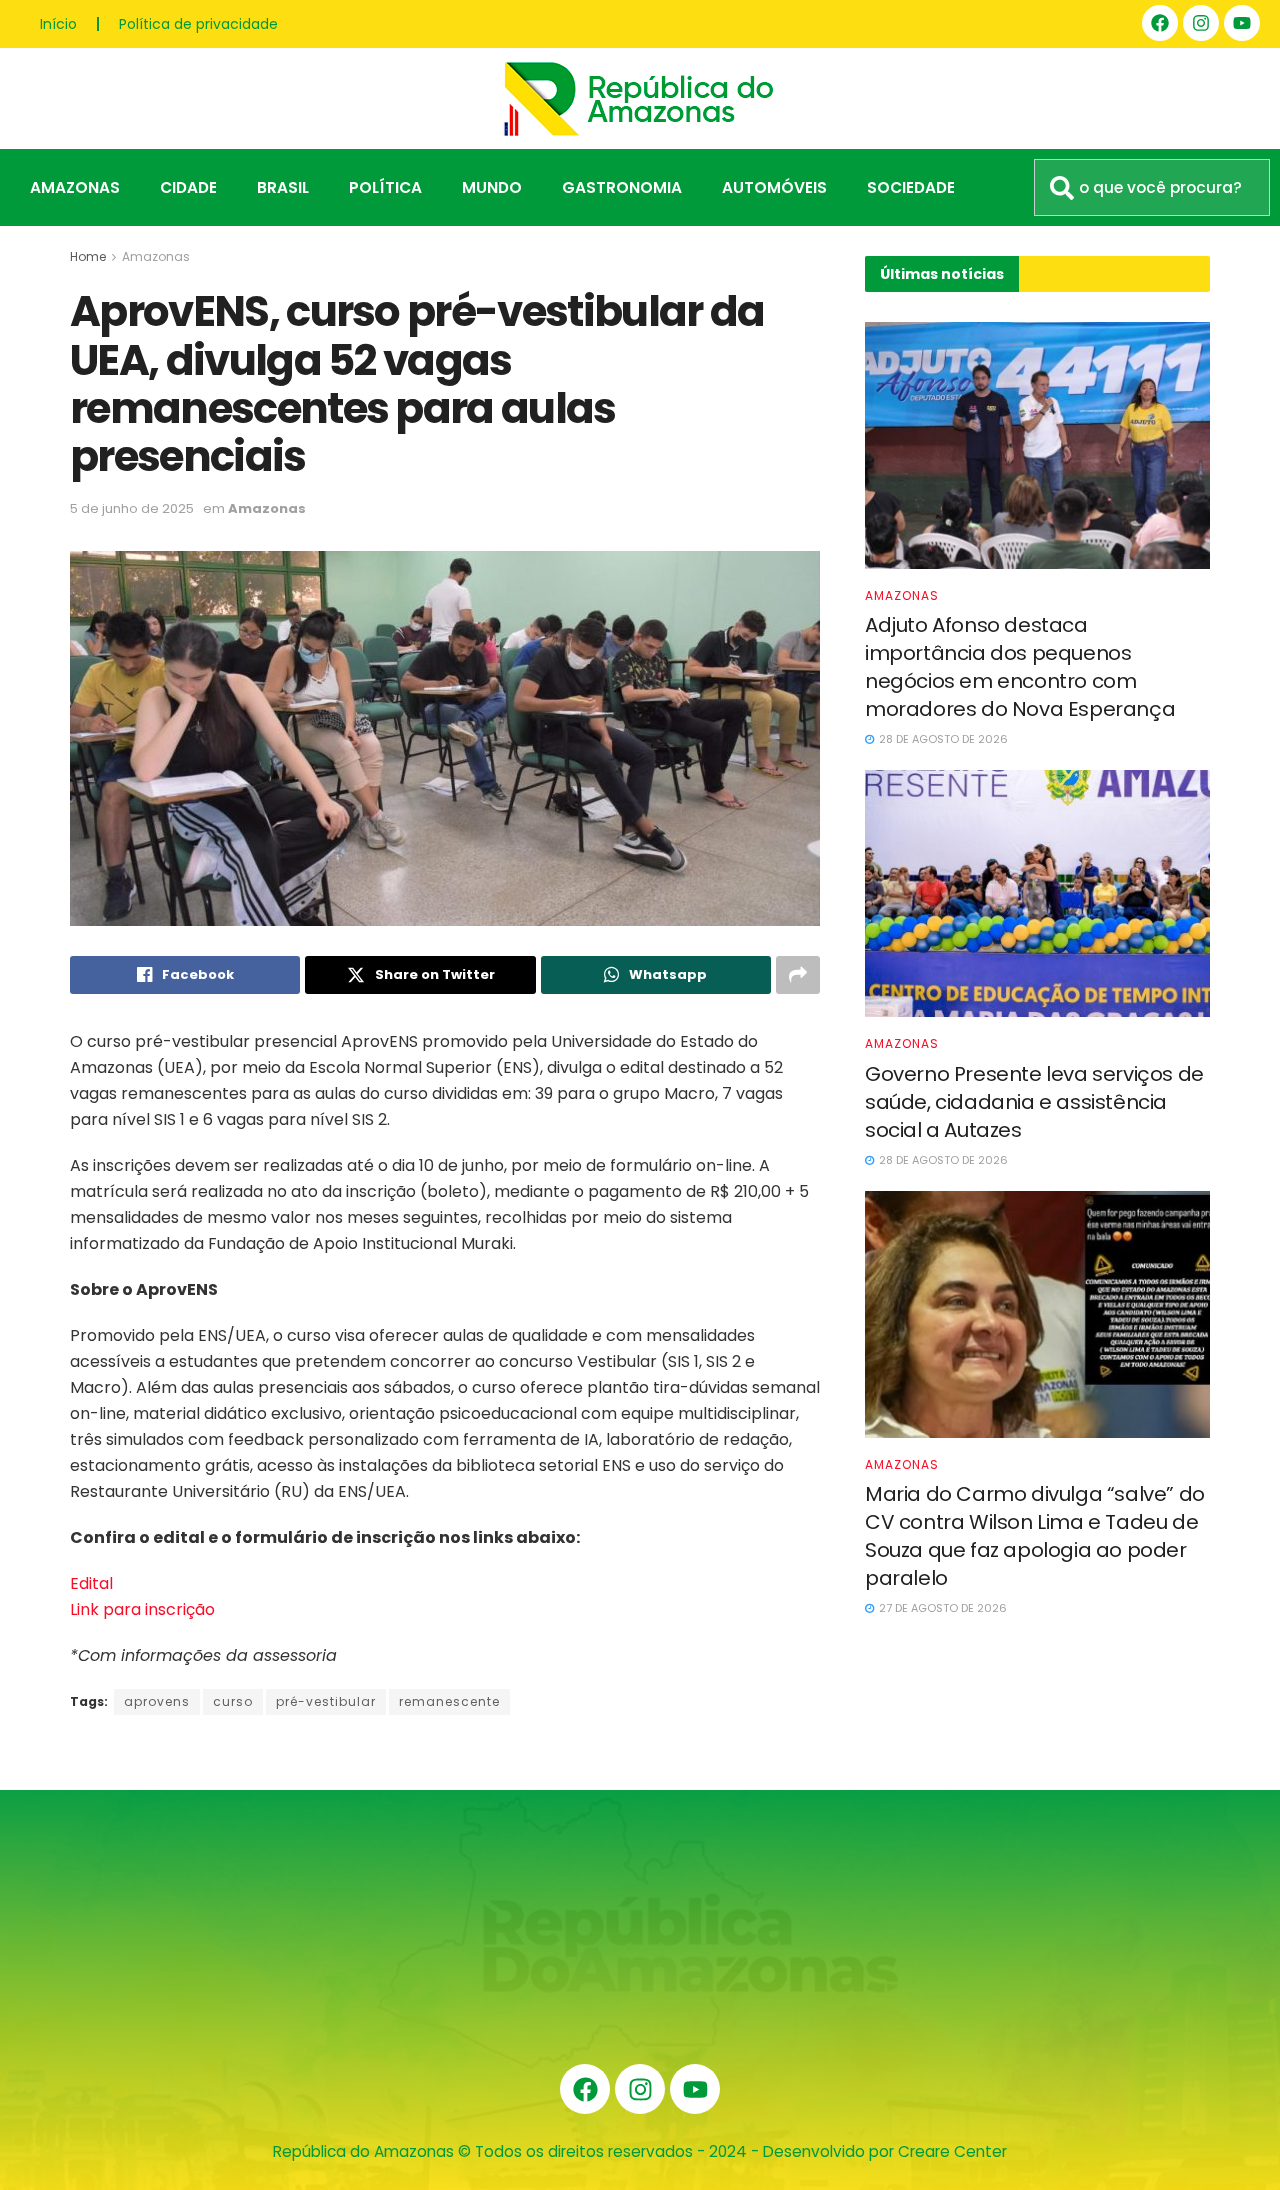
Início (58, 24)
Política (385, 187)
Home (88, 256)
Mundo (492, 187)
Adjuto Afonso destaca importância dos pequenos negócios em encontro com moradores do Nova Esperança (1020, 667)
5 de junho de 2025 (132, 508)
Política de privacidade (198, 24)
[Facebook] (1160, 23)
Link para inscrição (142, 1609)
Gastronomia (622, 187)
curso (233, 1701)
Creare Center (952, 2151)
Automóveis (774, 187)
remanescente (449, 1701)
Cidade (188, 187)
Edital (91, 1583)
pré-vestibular (326, 1701)
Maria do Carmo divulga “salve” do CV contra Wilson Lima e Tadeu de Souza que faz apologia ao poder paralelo (1035, 1536)
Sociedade (911, 187)
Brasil (283, 187)
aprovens (157, 1701)
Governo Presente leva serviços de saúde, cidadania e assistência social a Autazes (1034, 1102)
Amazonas (75, 187)
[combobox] (1152, 187)
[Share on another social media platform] (798, 975)
